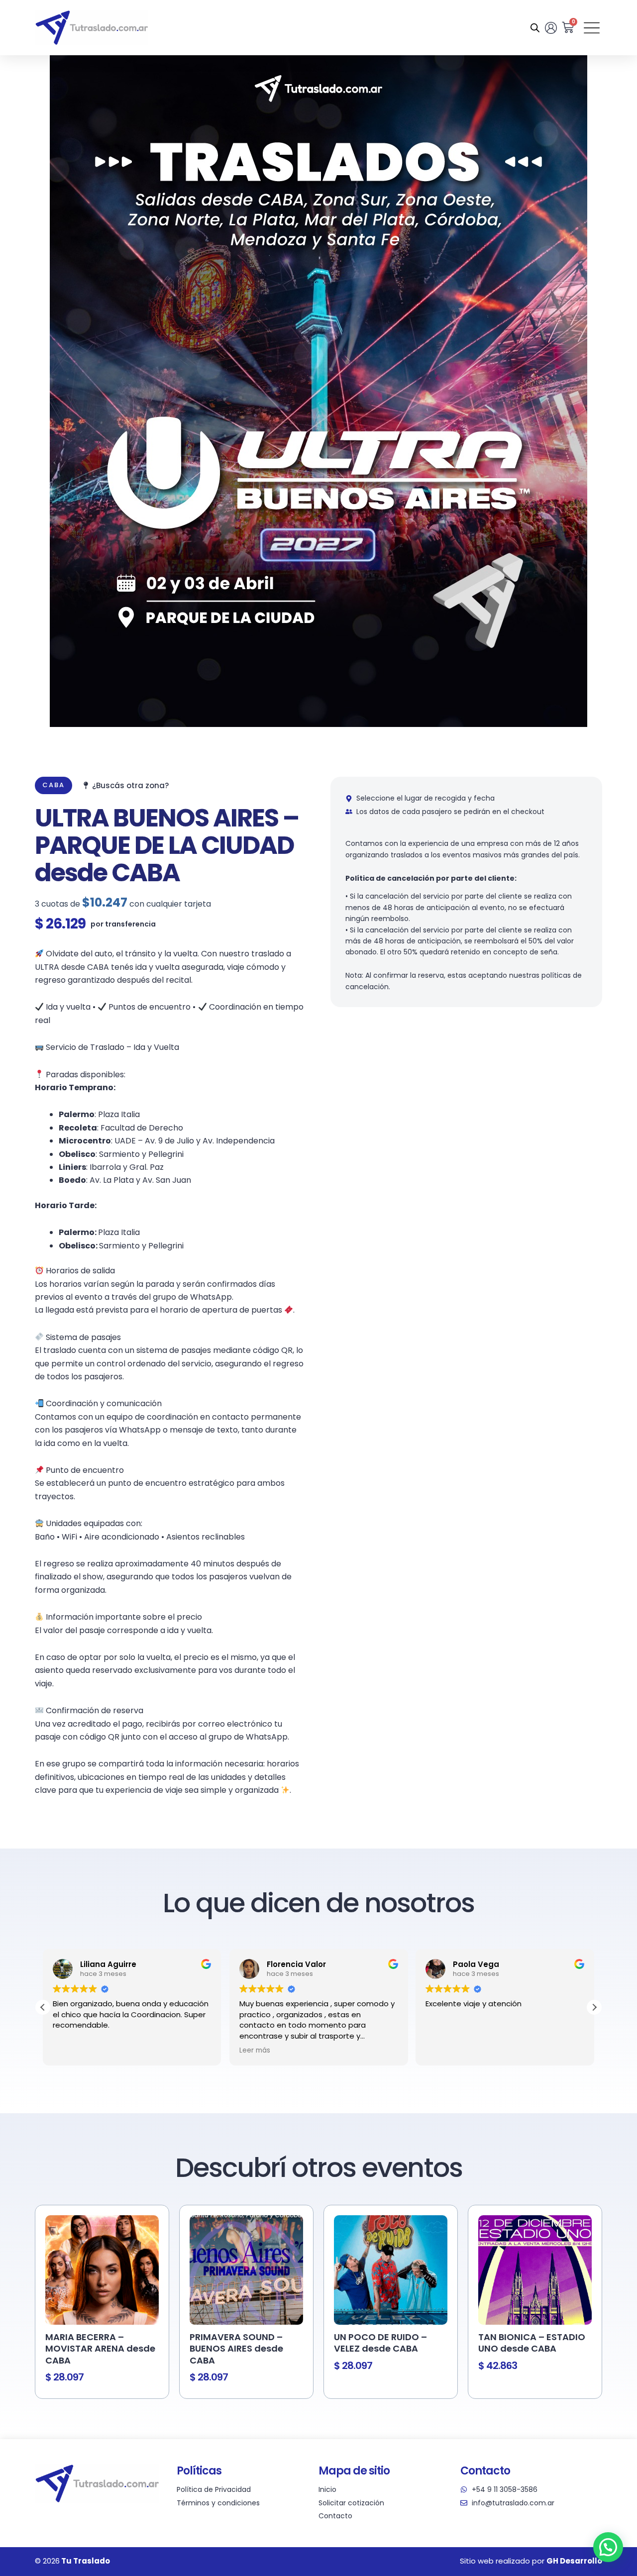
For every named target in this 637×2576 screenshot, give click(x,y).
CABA (53, 785)
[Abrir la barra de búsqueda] (535, 28)
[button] (594, 2007)
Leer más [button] (68, 2051)
